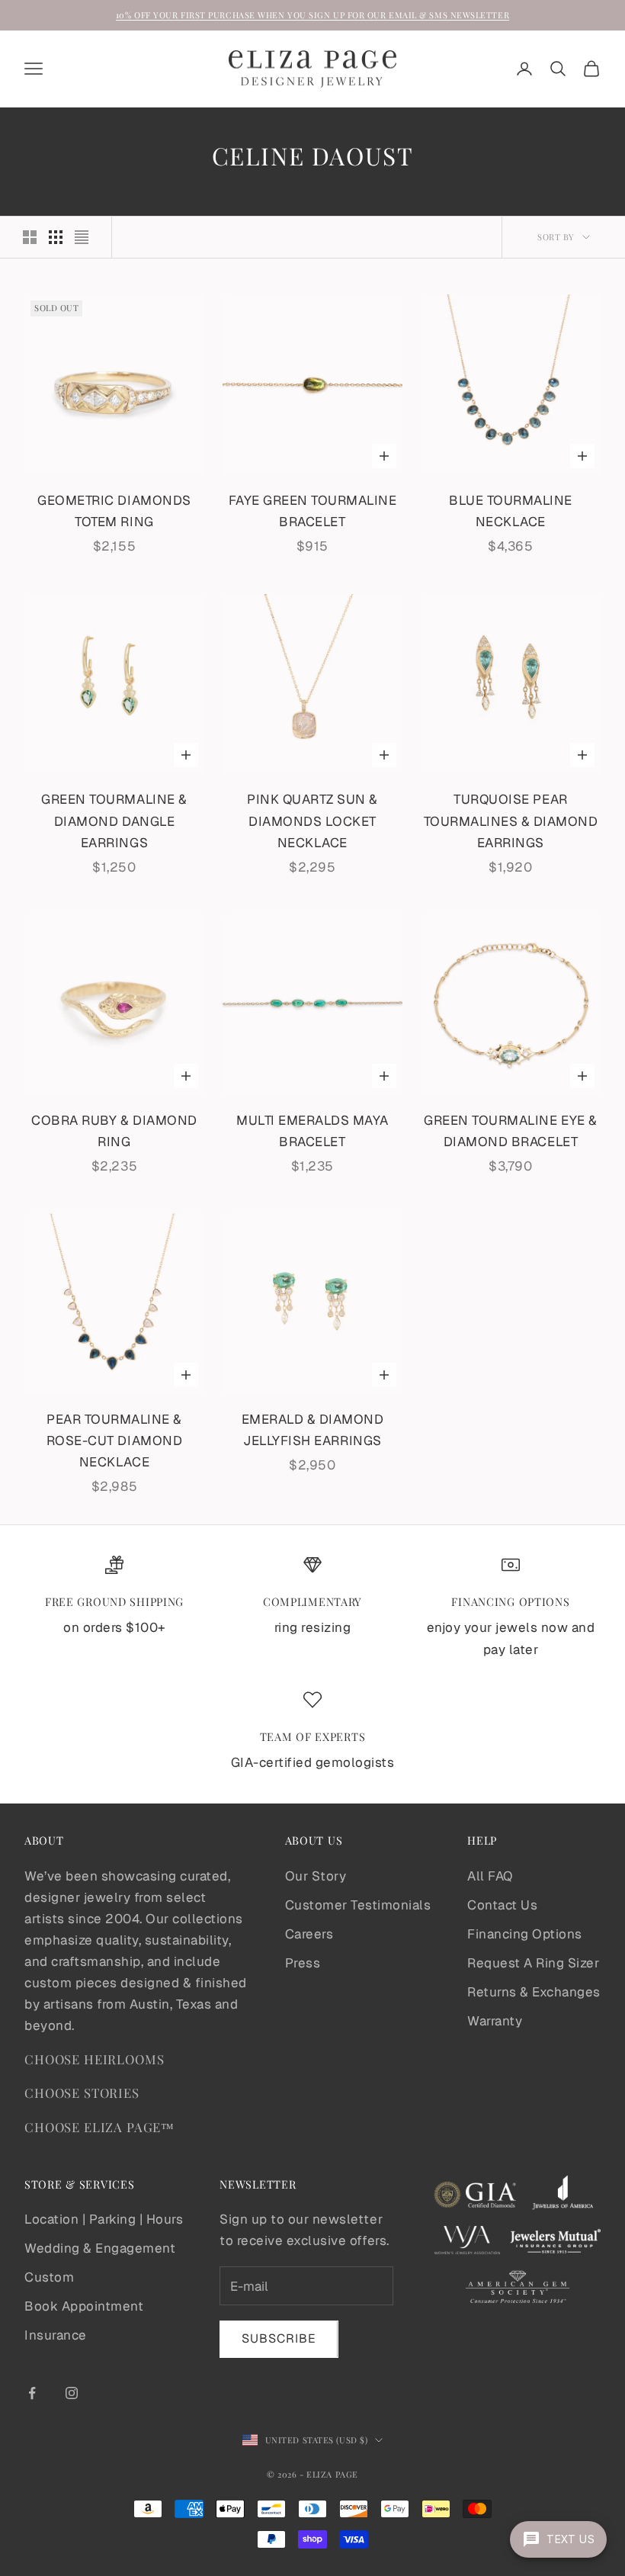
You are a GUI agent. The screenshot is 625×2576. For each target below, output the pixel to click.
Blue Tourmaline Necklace (511, 511)
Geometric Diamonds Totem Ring (114, 511)
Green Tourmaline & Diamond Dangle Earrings (114, 821)
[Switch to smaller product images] (56, 237)
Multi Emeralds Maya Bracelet (312, 1131)
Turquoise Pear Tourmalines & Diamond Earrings (511, 821)
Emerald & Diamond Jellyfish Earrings (313, 1430)
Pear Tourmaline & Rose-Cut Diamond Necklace (114, 1441)
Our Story (316, 1876)
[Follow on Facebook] (32, 2393)
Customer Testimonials (358, 1905)
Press (303, 1963)
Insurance (56, 2335)
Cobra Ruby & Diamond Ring (114, 1131)
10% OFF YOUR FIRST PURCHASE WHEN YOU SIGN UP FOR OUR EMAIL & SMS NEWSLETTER (312, 15)
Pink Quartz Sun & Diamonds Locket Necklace (312, 821)
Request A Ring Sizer (533, 1963)
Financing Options (525, 1934)
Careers (309, 1934)
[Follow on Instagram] (72, 2393)
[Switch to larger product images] (30, 237)
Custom (49, 2277)
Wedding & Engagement (100, 2248)
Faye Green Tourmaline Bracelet (313, 511)
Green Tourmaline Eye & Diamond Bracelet (510, 1131)
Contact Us (502, 1905)
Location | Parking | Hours (104, 2219)
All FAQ (490, 1876)
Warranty (495, 2021)
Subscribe (279, 2338)
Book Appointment (84, 2306)
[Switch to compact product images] (82, 237)
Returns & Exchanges (534, 1992)
